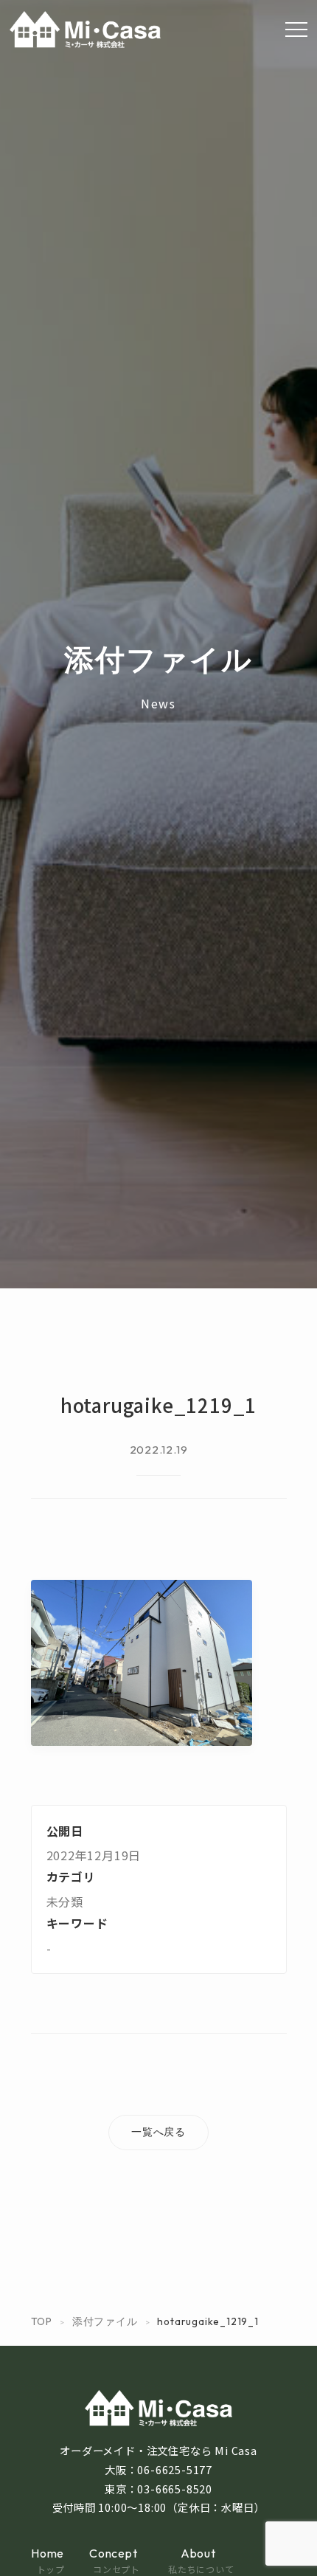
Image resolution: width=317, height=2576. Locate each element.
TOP (42, 2321)
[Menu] (296, 30)
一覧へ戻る (158, 2132)
